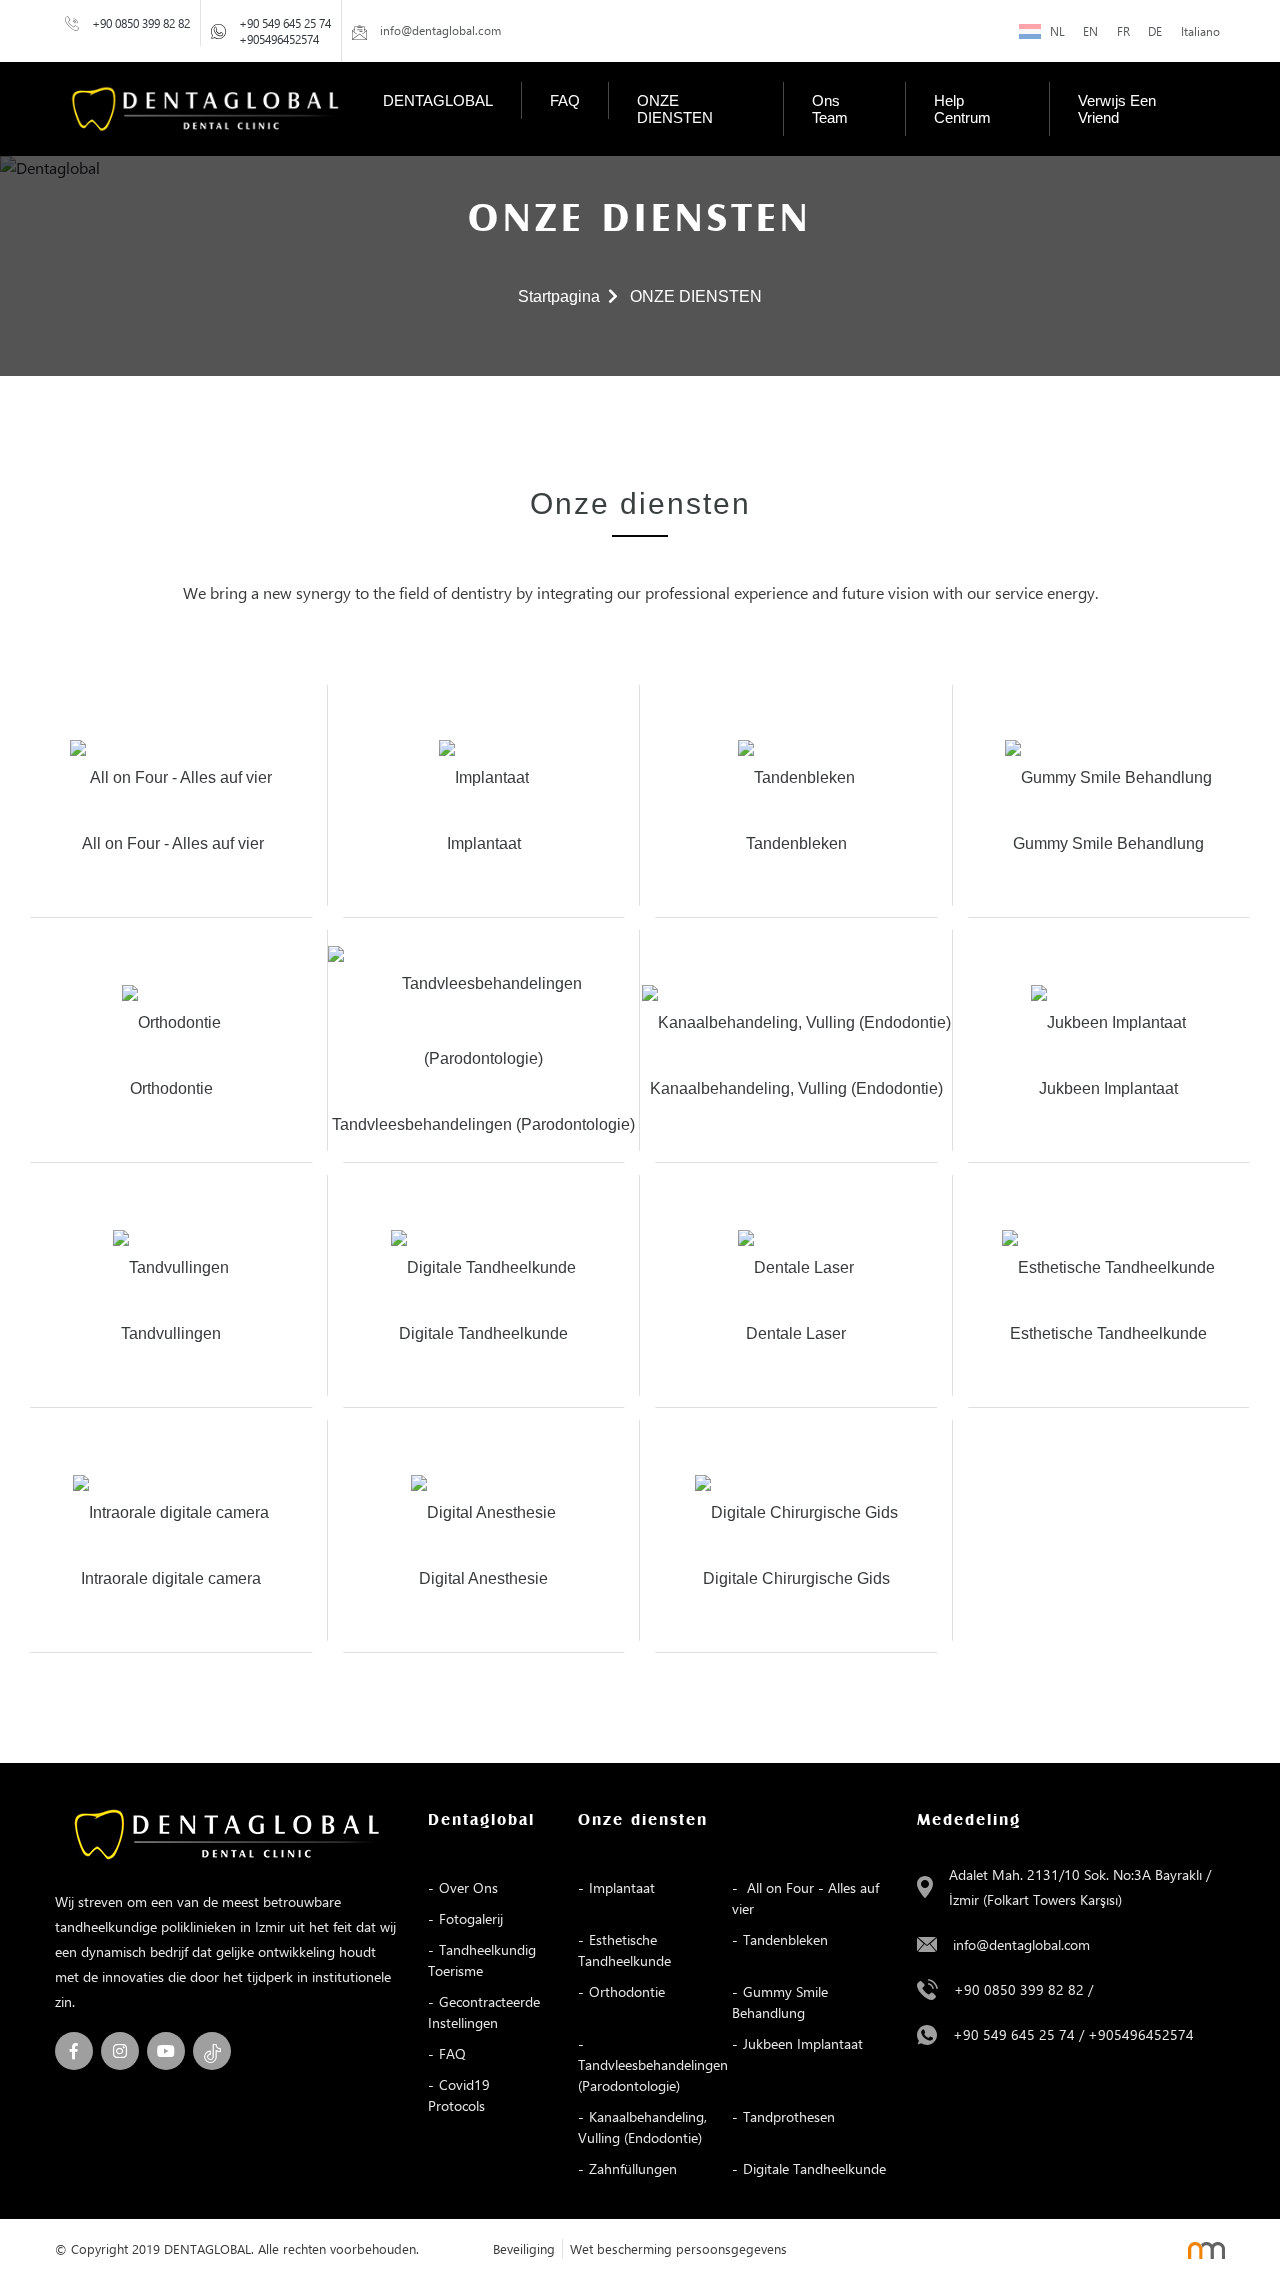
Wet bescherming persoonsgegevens (678, 2248)
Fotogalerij (471, 1918)
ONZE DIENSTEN (675, 109)
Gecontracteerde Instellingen (484, 2012)
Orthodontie (627, 1991)
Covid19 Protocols (459, 2095)
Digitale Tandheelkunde (814, 2168)
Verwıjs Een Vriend (1117, 109)
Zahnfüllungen (633, 2168)
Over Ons (468, 1887)
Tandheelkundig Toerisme (482, 1960)
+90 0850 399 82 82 (141, 23)
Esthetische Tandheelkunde (624, 1950)
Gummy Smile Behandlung (780, 2002)
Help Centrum (962, 109)
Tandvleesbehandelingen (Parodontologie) (653, 2075)
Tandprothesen (789, 2116)
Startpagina (559, 296)
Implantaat (622, 1887)
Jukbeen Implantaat (803, 2043)
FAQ (565, 100)
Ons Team (830, 109)
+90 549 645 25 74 (285, 23)
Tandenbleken (785, 1939)
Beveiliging (524, 2248)
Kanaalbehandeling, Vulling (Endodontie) (642, 2127)
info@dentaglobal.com (1021, 1944)
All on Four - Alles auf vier (805, 1898)
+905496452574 (279, 39)
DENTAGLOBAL (438, 100)
